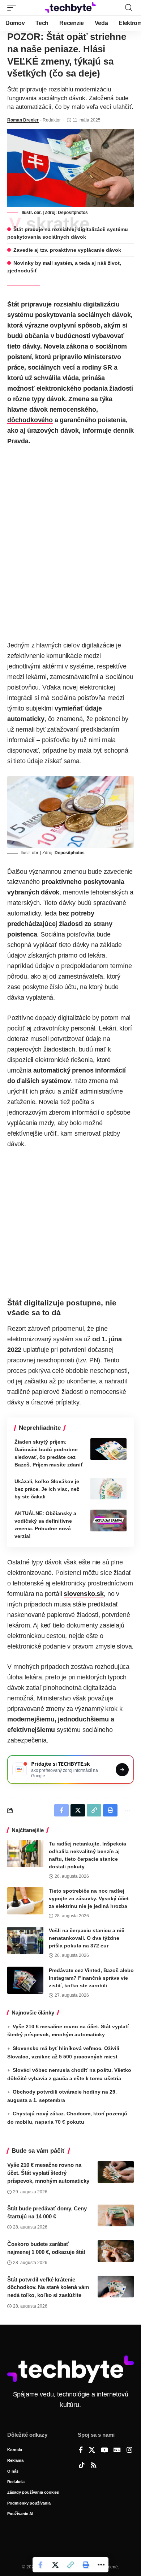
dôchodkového (30, 420)
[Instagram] (129, 2451)
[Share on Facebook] (40, 2565)
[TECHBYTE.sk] (70, 8)
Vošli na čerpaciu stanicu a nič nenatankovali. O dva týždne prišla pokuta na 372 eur (87, 1938)
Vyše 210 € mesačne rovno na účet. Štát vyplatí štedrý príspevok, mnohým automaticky (48, 2173)
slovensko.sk (84, 1594)
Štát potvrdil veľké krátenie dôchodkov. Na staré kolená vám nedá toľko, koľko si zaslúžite (48, 2287)
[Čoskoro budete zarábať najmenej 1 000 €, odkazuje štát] (116, 2251)
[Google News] (117, 2451)
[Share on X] (55, 2565)
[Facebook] (81, 2451)
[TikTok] (82, 2466)
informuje (97, 431)
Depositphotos (73, 213)
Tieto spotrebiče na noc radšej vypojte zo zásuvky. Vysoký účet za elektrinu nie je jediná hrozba (89, 1898)
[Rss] (94, 2466)
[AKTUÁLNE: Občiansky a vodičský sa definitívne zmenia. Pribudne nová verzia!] (108, 1521)
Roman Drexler (23, 120)
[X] (92, 2451)
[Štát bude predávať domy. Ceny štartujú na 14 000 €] (116, 2215)
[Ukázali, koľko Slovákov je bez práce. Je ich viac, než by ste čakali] (108, 1489)
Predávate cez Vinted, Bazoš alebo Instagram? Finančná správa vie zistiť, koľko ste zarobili (91, 1978)
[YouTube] (104, 2451)
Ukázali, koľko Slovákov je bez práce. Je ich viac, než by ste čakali (47, 1489)
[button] (13, 8)
